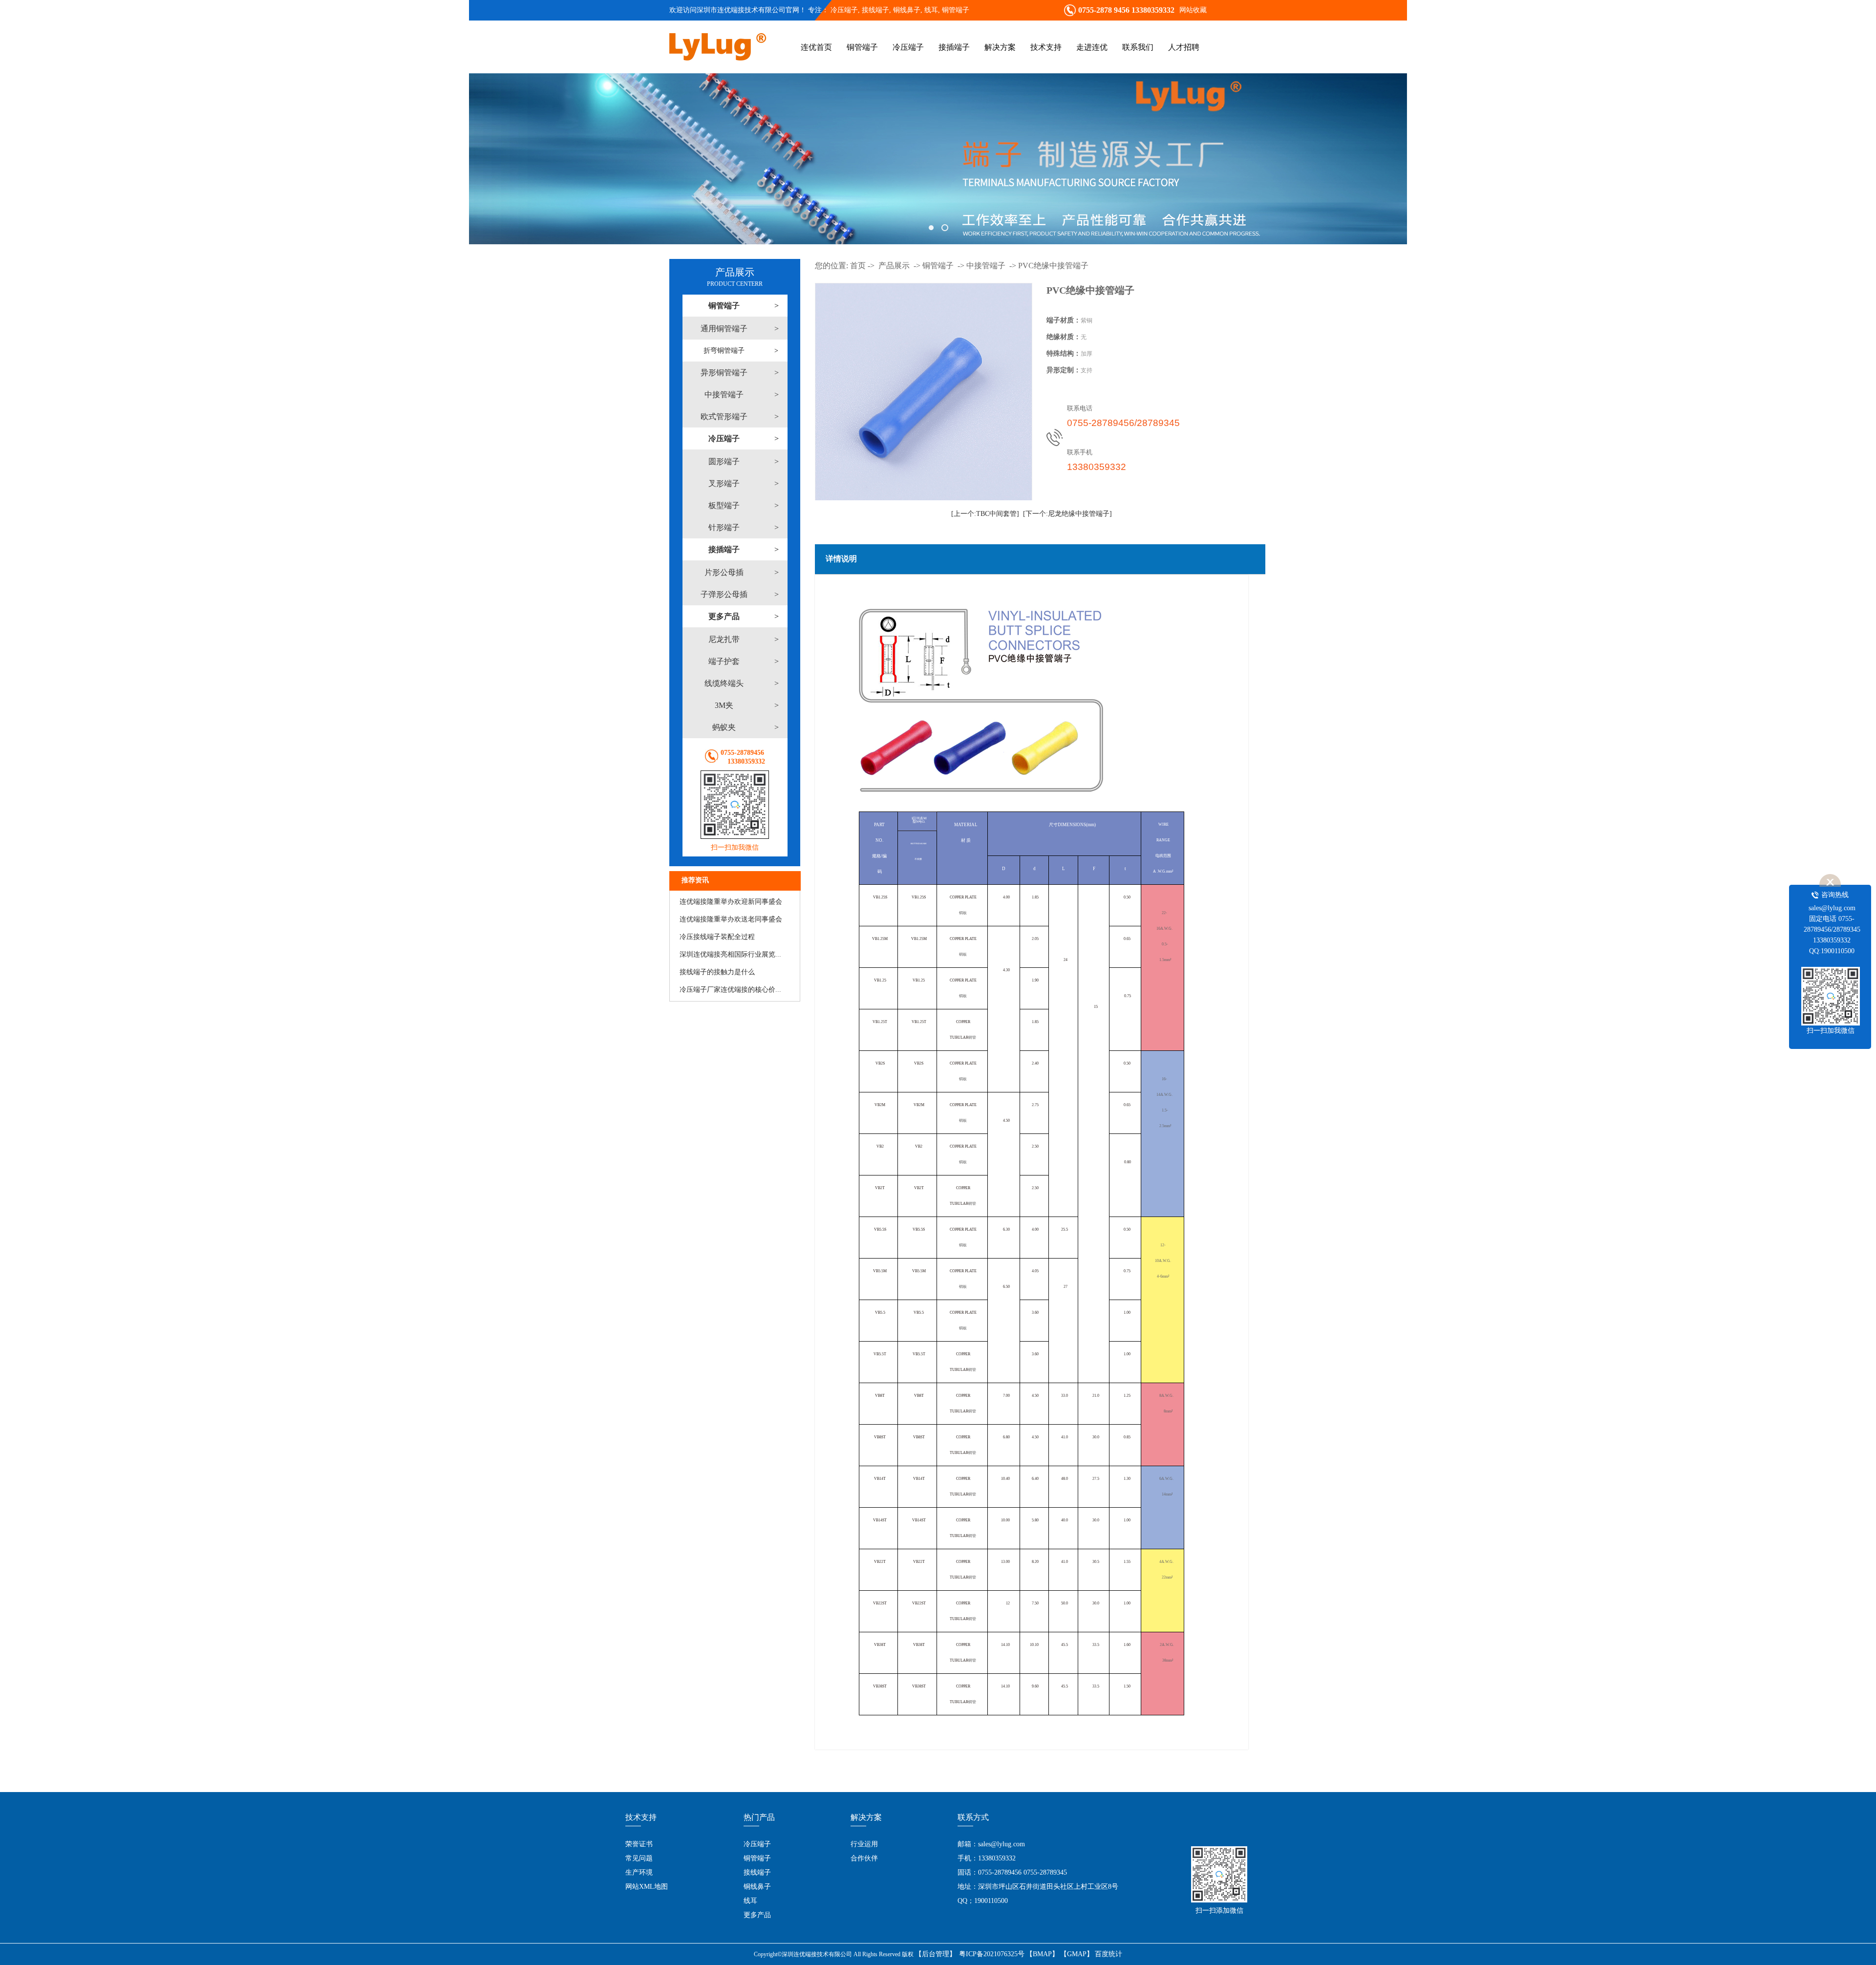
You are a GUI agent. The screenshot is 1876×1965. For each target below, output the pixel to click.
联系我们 (1138, 47)
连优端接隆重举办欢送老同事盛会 (731, 919)
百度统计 (1109, 1954)
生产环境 (639, 1872)
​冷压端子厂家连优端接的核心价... (730, 990)
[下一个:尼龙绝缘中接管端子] (1067, 514)
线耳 (750, 1901)
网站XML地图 (647, 1887)
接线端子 (757, 1872)
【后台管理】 (936, 1954)
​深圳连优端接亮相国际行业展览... (730, 954)
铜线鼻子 (757, 1887)
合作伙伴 (864, 1858)
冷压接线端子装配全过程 (717, 937)
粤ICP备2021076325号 (992, 1954)
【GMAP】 (1077, 1954)
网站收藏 (1193, 10)
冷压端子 (844, 10)
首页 (858, 266)
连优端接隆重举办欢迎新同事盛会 (731, 902)
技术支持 (1046, 47)
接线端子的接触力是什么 (717, 972)
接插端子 (954, 47)
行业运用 (864, 1844)
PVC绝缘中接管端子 (1053, 266)
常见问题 (639, 1858)
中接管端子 (986, 266)
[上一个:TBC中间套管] (985, 514)
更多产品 (757, 1915)
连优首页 (816, 47)
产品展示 (894, 266)
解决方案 (1000, 47)
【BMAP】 (1042, 1954)
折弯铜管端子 (724, 351)
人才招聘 (1184, 47)
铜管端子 (956, 10)
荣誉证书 (639, 1844)
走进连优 (1092, 47)
